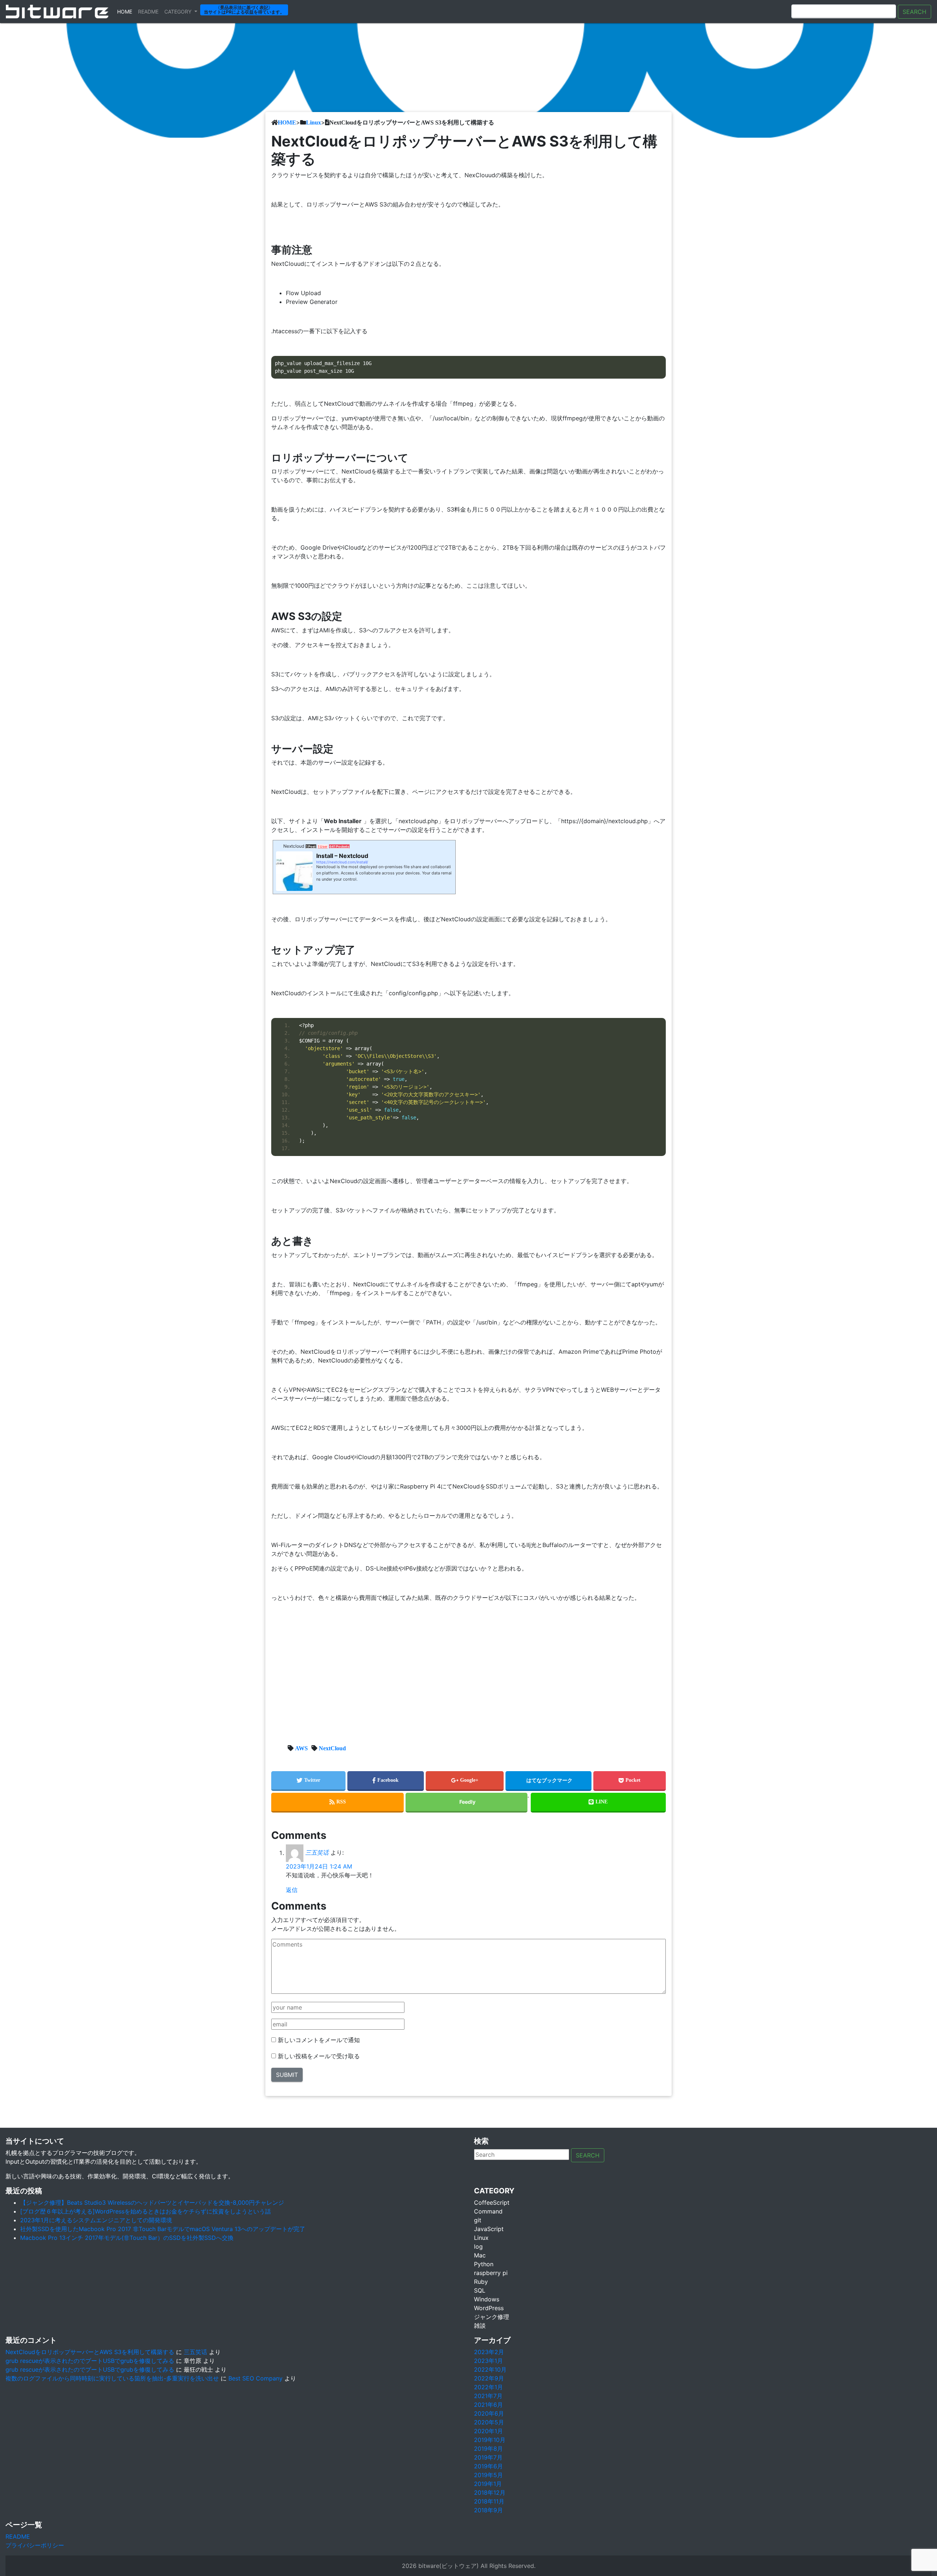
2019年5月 (488, 2475)
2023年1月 (488, 2361)
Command (488, 2211)
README (18, 2536)
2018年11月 (489, 2501)
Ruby (481, 2282)
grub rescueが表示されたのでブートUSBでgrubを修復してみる (90, 2361)
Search (914, 12)
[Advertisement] (468, 1674)
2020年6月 (489, 2413)
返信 (292, 1890)
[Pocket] (630, 1781)
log (478, 2246)
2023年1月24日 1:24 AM (319, 1866)
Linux (313, 122)
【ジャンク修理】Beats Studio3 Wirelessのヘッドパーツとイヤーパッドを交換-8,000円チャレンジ (152, 2203)
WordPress (489, 2308)
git (478, 2220)
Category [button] (179, 12)
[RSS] (337, 1803)
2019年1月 (488, 2484)
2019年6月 (488, 2466)
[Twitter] (308, 1781)
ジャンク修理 (492, 2317)
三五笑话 (317, 1853)
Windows (487, 2299)
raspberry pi (491, 2273)
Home (126, 11)
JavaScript (489, 2229)
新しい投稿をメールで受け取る (319, 2056)
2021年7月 (488, 2396)
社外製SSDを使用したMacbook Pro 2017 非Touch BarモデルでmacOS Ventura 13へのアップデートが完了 (163, 2229)
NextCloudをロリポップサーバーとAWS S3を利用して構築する (90, 2352)
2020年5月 (489, 2422)
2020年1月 (488, 2431)
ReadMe (148, 12)
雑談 (480, 2326)
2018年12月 (490, 2493)
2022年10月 (490, 2369)
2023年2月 (489, 2352)
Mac (480, 2255)
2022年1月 (488, 2387)
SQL (480, 2290)
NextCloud (332, 1748)
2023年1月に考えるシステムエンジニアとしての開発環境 (96, 2220)
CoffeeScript (492, 2203)
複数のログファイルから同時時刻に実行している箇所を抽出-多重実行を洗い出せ (112, 2378)
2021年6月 (488, 2405)
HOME (287, 122)
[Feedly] (466, 1803)
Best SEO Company (255, 2378)
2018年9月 (488, 2510)
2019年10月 (490, 2440)
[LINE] (598, 1803)
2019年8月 (488, 2449)
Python (484, 2264)
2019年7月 (488, 2457)
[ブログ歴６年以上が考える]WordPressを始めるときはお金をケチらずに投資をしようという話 (145, 2211)
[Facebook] (386, 1781)
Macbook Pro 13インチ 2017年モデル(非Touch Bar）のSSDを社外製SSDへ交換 (127, 2238)
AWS (301, 1748)
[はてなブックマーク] (548, 1781)
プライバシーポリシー (35, 2545)
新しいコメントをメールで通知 (319, 2040)
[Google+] (465, 1781)
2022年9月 (489, 2378)
